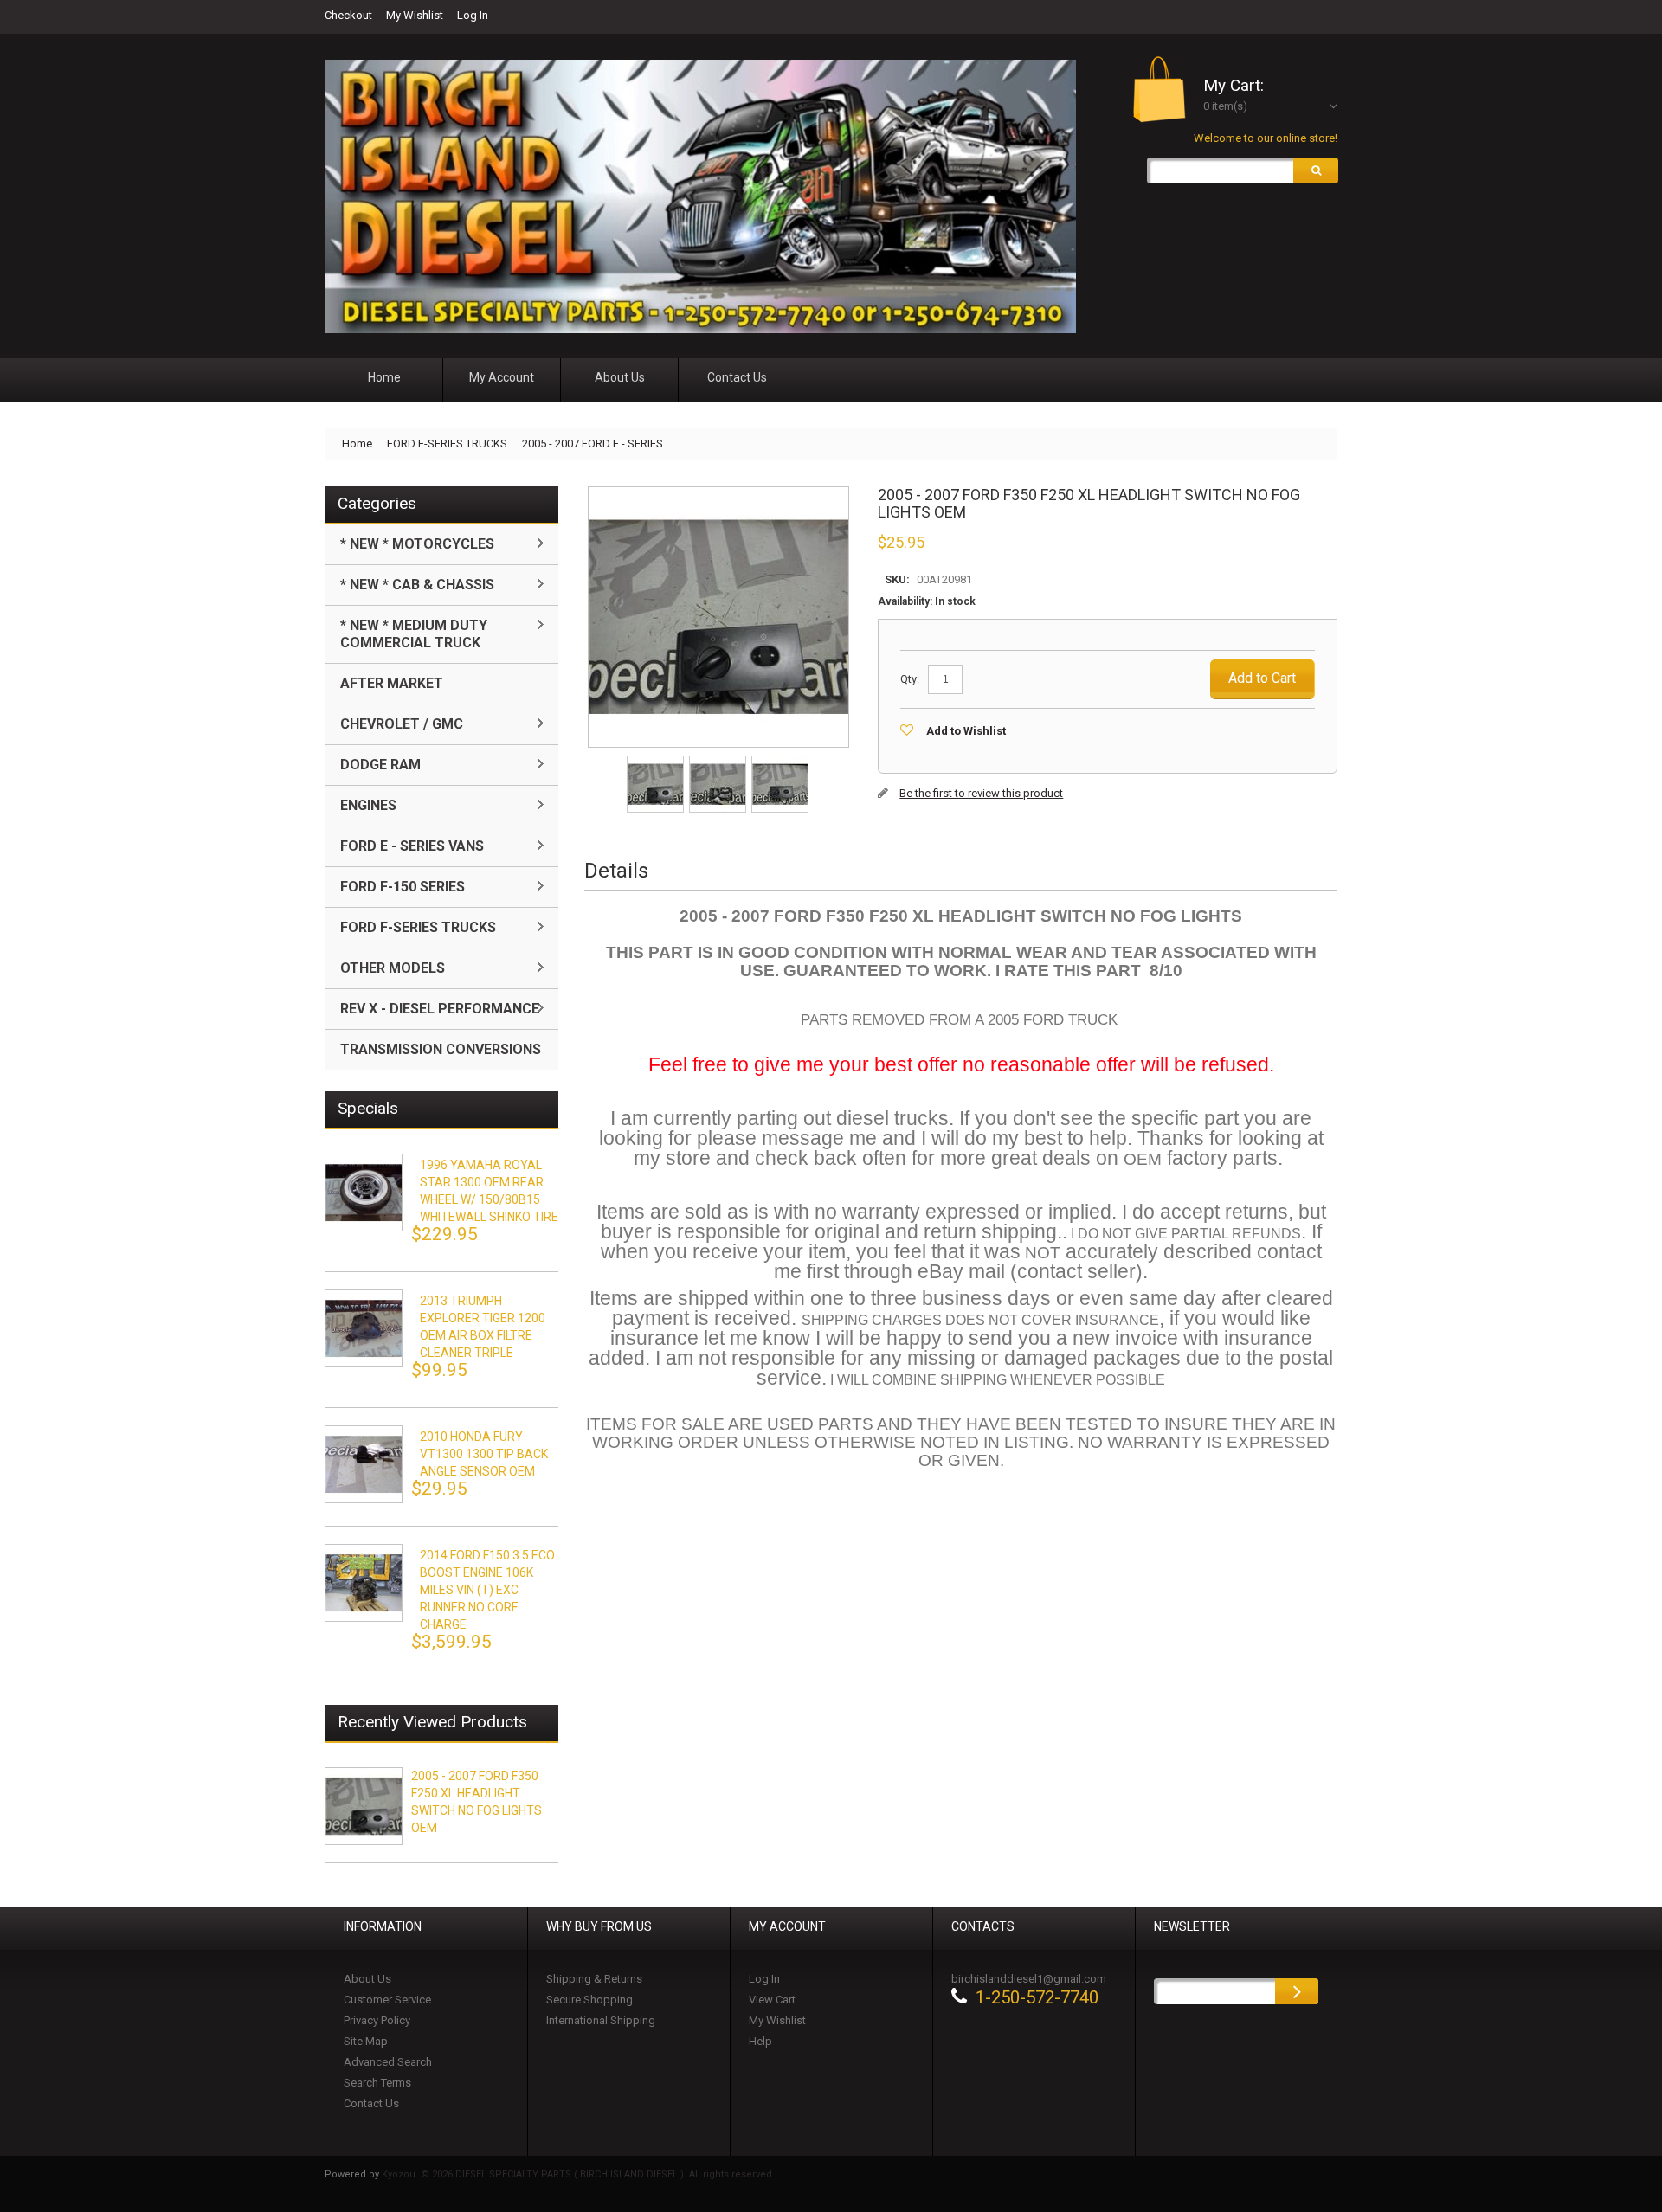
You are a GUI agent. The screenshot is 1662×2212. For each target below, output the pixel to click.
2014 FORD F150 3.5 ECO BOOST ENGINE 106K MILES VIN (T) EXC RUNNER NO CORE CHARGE (487, 1590)
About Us (367, 1979)
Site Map (366, 2041)
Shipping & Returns (594, 1979)
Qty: (910, 679)
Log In (473, 15)
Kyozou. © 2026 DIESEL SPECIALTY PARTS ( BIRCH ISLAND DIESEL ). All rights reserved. (578, 2174)
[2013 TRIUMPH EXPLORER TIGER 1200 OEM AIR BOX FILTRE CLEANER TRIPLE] (364, 1328)
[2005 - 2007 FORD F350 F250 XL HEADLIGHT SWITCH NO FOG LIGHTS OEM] (657, 761)
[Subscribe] (1297, 1991)
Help (760, 2041)
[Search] (1316, 170)
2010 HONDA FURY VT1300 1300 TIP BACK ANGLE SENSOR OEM (484, 1454)
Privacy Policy (377, 2020)
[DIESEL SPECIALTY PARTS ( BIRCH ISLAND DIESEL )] (700, 196)
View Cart (772, 2000)
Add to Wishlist (966, 731)
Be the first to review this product (981, 793)
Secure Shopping (589, 2000)
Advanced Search (388, 2062)
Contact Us (371, 2103)
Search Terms (377, 2083)
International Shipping (601, 2020)
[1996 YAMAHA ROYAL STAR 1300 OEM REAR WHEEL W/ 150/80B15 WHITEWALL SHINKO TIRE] (364, 1193)
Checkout (348, 15)
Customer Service (387, 2000)
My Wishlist (415, 15)
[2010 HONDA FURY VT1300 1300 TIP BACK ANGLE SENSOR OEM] (364, 1464)
